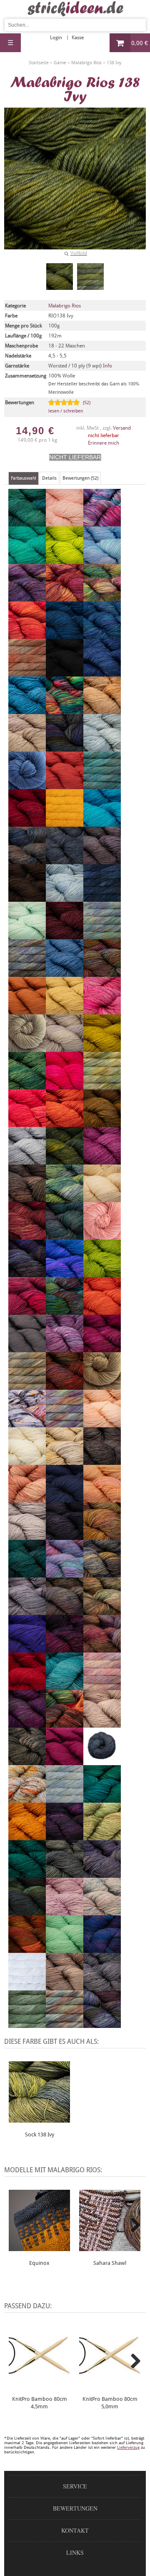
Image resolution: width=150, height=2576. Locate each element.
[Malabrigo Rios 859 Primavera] (102, 1611)
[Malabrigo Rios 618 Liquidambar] (65, 1311)
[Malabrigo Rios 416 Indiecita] (65, 1198)
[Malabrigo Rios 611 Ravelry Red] (27, 1686)
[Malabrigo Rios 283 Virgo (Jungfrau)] (102, 1912)
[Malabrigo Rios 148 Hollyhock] (102, 1161)
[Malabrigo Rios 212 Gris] (27, 1161)
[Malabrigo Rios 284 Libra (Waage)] (27, 1311)
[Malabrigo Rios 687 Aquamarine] (102, 560)
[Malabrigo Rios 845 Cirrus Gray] (65, 860)
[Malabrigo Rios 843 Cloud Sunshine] (102, 860)
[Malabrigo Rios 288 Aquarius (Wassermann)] (27, 598)
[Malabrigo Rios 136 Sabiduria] (27, 1724)
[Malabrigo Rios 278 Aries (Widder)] (27, 635)
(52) (69, 407)
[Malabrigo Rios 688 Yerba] (27, 2024)
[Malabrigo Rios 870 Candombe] (65, 748)
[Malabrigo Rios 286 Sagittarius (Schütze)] (65, 1724)
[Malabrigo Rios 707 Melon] (102, 1424)
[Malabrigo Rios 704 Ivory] (102, 1198)
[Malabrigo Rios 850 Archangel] (65, 598)
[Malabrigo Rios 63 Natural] (27, 1461)
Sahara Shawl (110, 2263)
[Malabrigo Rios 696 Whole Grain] (65, 1987)
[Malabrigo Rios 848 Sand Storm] (27, 1761)
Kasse (78, 38)
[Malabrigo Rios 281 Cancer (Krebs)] (27, 748)
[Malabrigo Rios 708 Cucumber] (27, 936)
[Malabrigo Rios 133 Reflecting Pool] (65, 1686)
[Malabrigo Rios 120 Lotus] (65, 1348)
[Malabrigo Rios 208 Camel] (102, 710)
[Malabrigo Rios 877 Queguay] (102, 1649)
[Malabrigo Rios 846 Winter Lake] (102, 1987)
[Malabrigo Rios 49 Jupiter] (27, 1236)
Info (107, 366)
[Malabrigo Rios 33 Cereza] (27, 823)
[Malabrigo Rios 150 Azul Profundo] (65, 635)
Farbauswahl (24, 478)
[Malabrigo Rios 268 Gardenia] (102, 1086)
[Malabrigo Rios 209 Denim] (65, 973)
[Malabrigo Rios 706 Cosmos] (65, 898)
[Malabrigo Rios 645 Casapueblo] (27, 785)
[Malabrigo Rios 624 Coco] (27, 898)
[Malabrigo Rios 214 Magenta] (102, 1348)
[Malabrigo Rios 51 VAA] (27, 1912)
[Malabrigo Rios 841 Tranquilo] (102, 1874)
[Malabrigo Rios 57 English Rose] (102, 1011)
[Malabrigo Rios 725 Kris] (65, 1236)
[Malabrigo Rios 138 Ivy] (60, 277)
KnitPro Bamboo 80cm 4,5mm (40, 2403)
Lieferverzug (128, 2447)
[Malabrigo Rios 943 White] (27, 1987)
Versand (122, 428)
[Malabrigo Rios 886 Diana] (102, 973)
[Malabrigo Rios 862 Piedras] (102, 1536)
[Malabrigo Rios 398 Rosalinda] (102, 1686)
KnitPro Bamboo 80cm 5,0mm (110, 2403)
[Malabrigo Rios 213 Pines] (27, 1574)
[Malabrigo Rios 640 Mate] (102, 1386)
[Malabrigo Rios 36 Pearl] (27, 1536)
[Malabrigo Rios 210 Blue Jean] (102, 673)
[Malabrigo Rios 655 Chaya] (65, 823)
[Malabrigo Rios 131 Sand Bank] (102, 1724)
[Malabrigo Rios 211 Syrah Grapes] (65, 1836)
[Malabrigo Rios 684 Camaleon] (65, 710)
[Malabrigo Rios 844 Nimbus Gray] (102, 1461)
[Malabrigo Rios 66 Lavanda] (27, 1273)
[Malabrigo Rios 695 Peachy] (102, 1499)
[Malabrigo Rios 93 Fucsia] (65, 1086)
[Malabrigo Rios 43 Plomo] (27, 1611)
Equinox (39, 2263)
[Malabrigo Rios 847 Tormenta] (65, 1874)
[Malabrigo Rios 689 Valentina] (65, 1912)
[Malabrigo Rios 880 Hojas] (65, 1161)
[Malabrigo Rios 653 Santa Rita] (65, 1761)
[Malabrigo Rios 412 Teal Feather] (27, 1874)
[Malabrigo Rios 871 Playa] (102, 1574)
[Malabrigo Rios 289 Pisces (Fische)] (65, 1574)
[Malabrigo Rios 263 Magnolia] (27, 1386)
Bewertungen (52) (80, 478)
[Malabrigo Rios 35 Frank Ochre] (102, 1048)
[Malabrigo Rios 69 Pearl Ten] (65, 1536)
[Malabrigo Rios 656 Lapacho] (102, 1236)
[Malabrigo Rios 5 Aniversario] (102, 523)
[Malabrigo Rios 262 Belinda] (27, 673)
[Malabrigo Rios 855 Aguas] (27, 523)
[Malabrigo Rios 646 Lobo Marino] (27, 1348)
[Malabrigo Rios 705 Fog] (65, 1048)
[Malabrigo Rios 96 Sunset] (27, 1836)
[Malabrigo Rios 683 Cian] (102, 823)
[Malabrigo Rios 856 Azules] (102, 635)
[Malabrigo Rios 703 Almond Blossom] (65, 523)
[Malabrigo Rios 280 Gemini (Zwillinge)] (27, 1123)
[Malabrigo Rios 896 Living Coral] (102, 1311)
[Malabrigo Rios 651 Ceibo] (65, 785)
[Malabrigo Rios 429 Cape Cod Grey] (102, 748)
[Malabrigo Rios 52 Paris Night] (65, 1499)
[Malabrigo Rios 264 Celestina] (102, 785)
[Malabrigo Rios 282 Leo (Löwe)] (65, 1273)
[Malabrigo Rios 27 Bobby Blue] (27, 710)
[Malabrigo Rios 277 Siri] (27, 1799)
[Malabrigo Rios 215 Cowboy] (102, 898)
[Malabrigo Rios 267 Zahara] (65, 2024)
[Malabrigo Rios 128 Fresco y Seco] (27, 1086)
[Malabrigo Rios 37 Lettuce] (102, 1273)
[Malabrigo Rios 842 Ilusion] (27, 1198)
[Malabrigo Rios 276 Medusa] (27, 1424)
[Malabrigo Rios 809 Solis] (102, 1799)
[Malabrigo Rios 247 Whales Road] (102, 1949)
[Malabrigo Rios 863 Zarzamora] (102, 2024)
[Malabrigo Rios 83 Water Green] (65, 1949)
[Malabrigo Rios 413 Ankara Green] (27, 560)
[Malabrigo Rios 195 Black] (65, 673)
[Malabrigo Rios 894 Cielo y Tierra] (27, 860)
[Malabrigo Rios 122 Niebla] (65, 1461)
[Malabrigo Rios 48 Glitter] (102, 1123)
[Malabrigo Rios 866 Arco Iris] (102, 598)
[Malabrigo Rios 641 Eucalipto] (27, 1048)
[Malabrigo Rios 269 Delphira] (27, 973)
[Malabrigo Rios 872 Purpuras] (65, 1649)
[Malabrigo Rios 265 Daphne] (102, 936)
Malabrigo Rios (65, 306)
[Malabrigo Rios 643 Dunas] (65, 1011)
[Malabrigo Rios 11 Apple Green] (65, 560)
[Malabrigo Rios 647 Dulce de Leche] (27, 1011)
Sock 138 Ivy (40, 2135)
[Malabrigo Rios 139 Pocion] (65, 1611)
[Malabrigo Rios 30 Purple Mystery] (27, 1649)
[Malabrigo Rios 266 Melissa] (65, 1424)
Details (49, 478)
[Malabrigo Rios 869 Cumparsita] (65, 936)
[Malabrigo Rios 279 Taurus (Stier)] (102, 1836)
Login (56, 38)
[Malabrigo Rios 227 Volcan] (27, 1949)
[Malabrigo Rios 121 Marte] (65, 1386)
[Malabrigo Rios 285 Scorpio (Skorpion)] (102, 1761)
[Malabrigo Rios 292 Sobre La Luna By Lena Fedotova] (65, 1799)
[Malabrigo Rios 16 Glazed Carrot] (65, 1123)
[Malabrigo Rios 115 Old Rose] (27, 1499)
